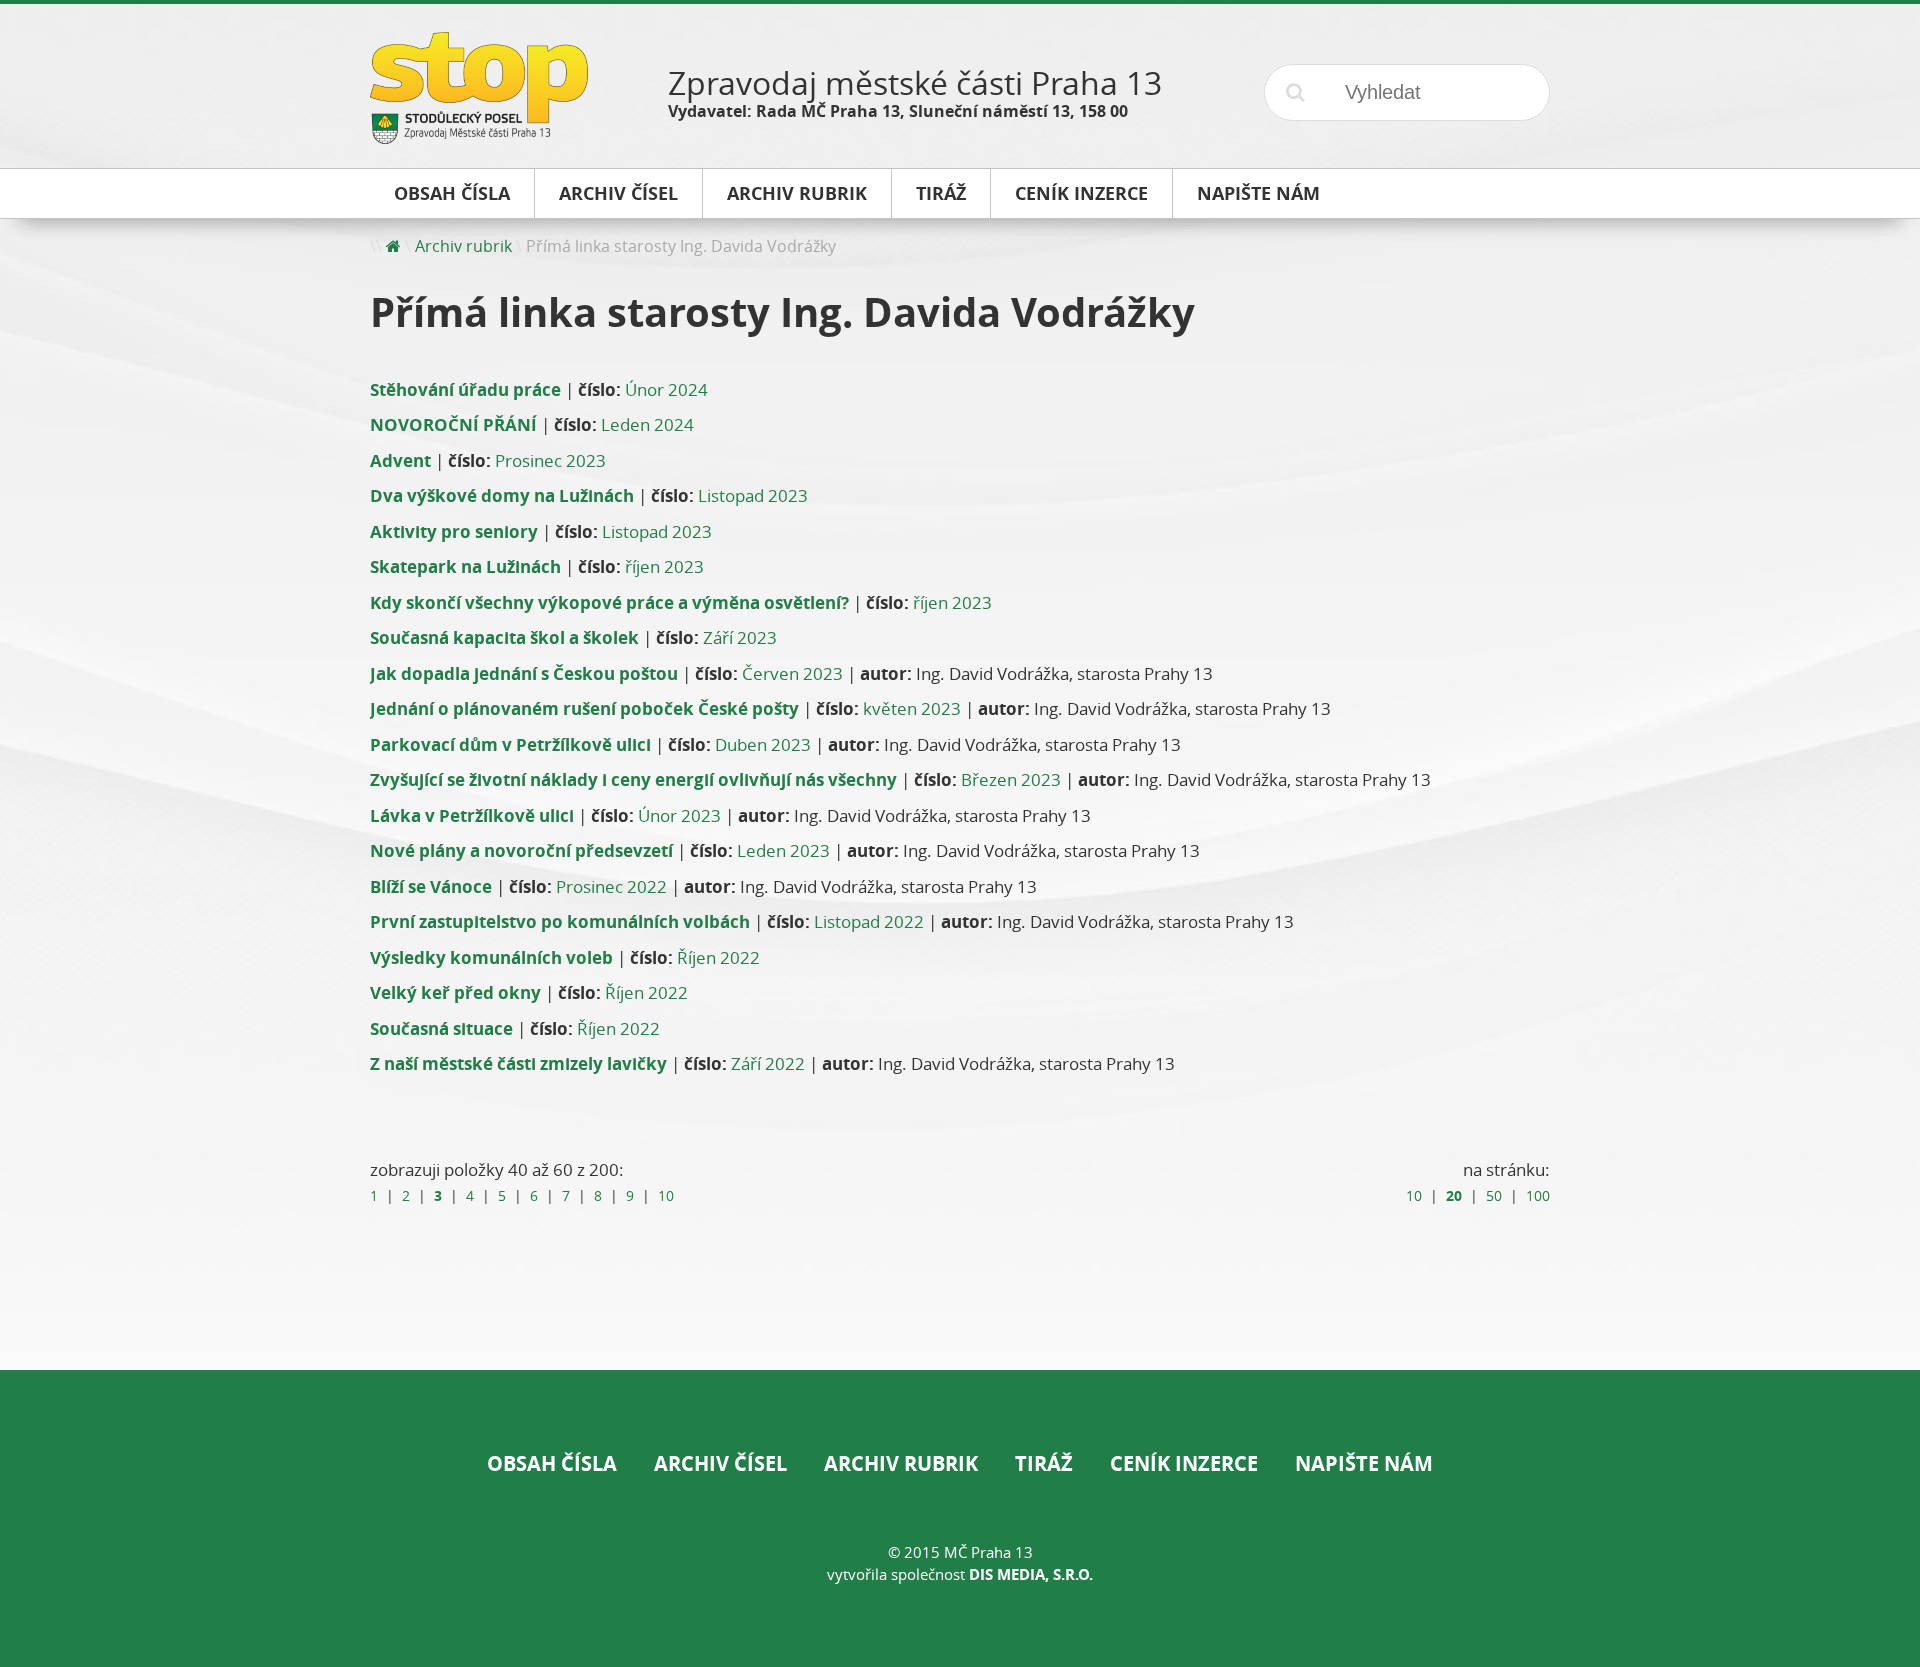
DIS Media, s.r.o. (1031, 1574)
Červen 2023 (792, 673)
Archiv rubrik (463, 246)
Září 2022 (768, 1063)
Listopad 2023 (753, 495)
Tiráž (1044, 1463)
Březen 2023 (1011, 779)
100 (1538, 1196)
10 (666, 1196)
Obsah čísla (552, 1463)
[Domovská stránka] (393, 246)
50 (1494, 1196)
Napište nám (1364, 1463)
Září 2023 (740, 637)
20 (1454, 1195)
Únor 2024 (666, 389)
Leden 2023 (783, 850)
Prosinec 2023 (550, 460)
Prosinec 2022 (611, 886)
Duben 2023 (763, 744)
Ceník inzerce (1184, 1463)
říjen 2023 (664, 566)
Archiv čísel (720, 1463)
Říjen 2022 (718, 957)
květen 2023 (912, 708)
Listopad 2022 (869, 921)
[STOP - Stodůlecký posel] (479, 136)
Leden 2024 (647, 424)
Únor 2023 (679, 815)
